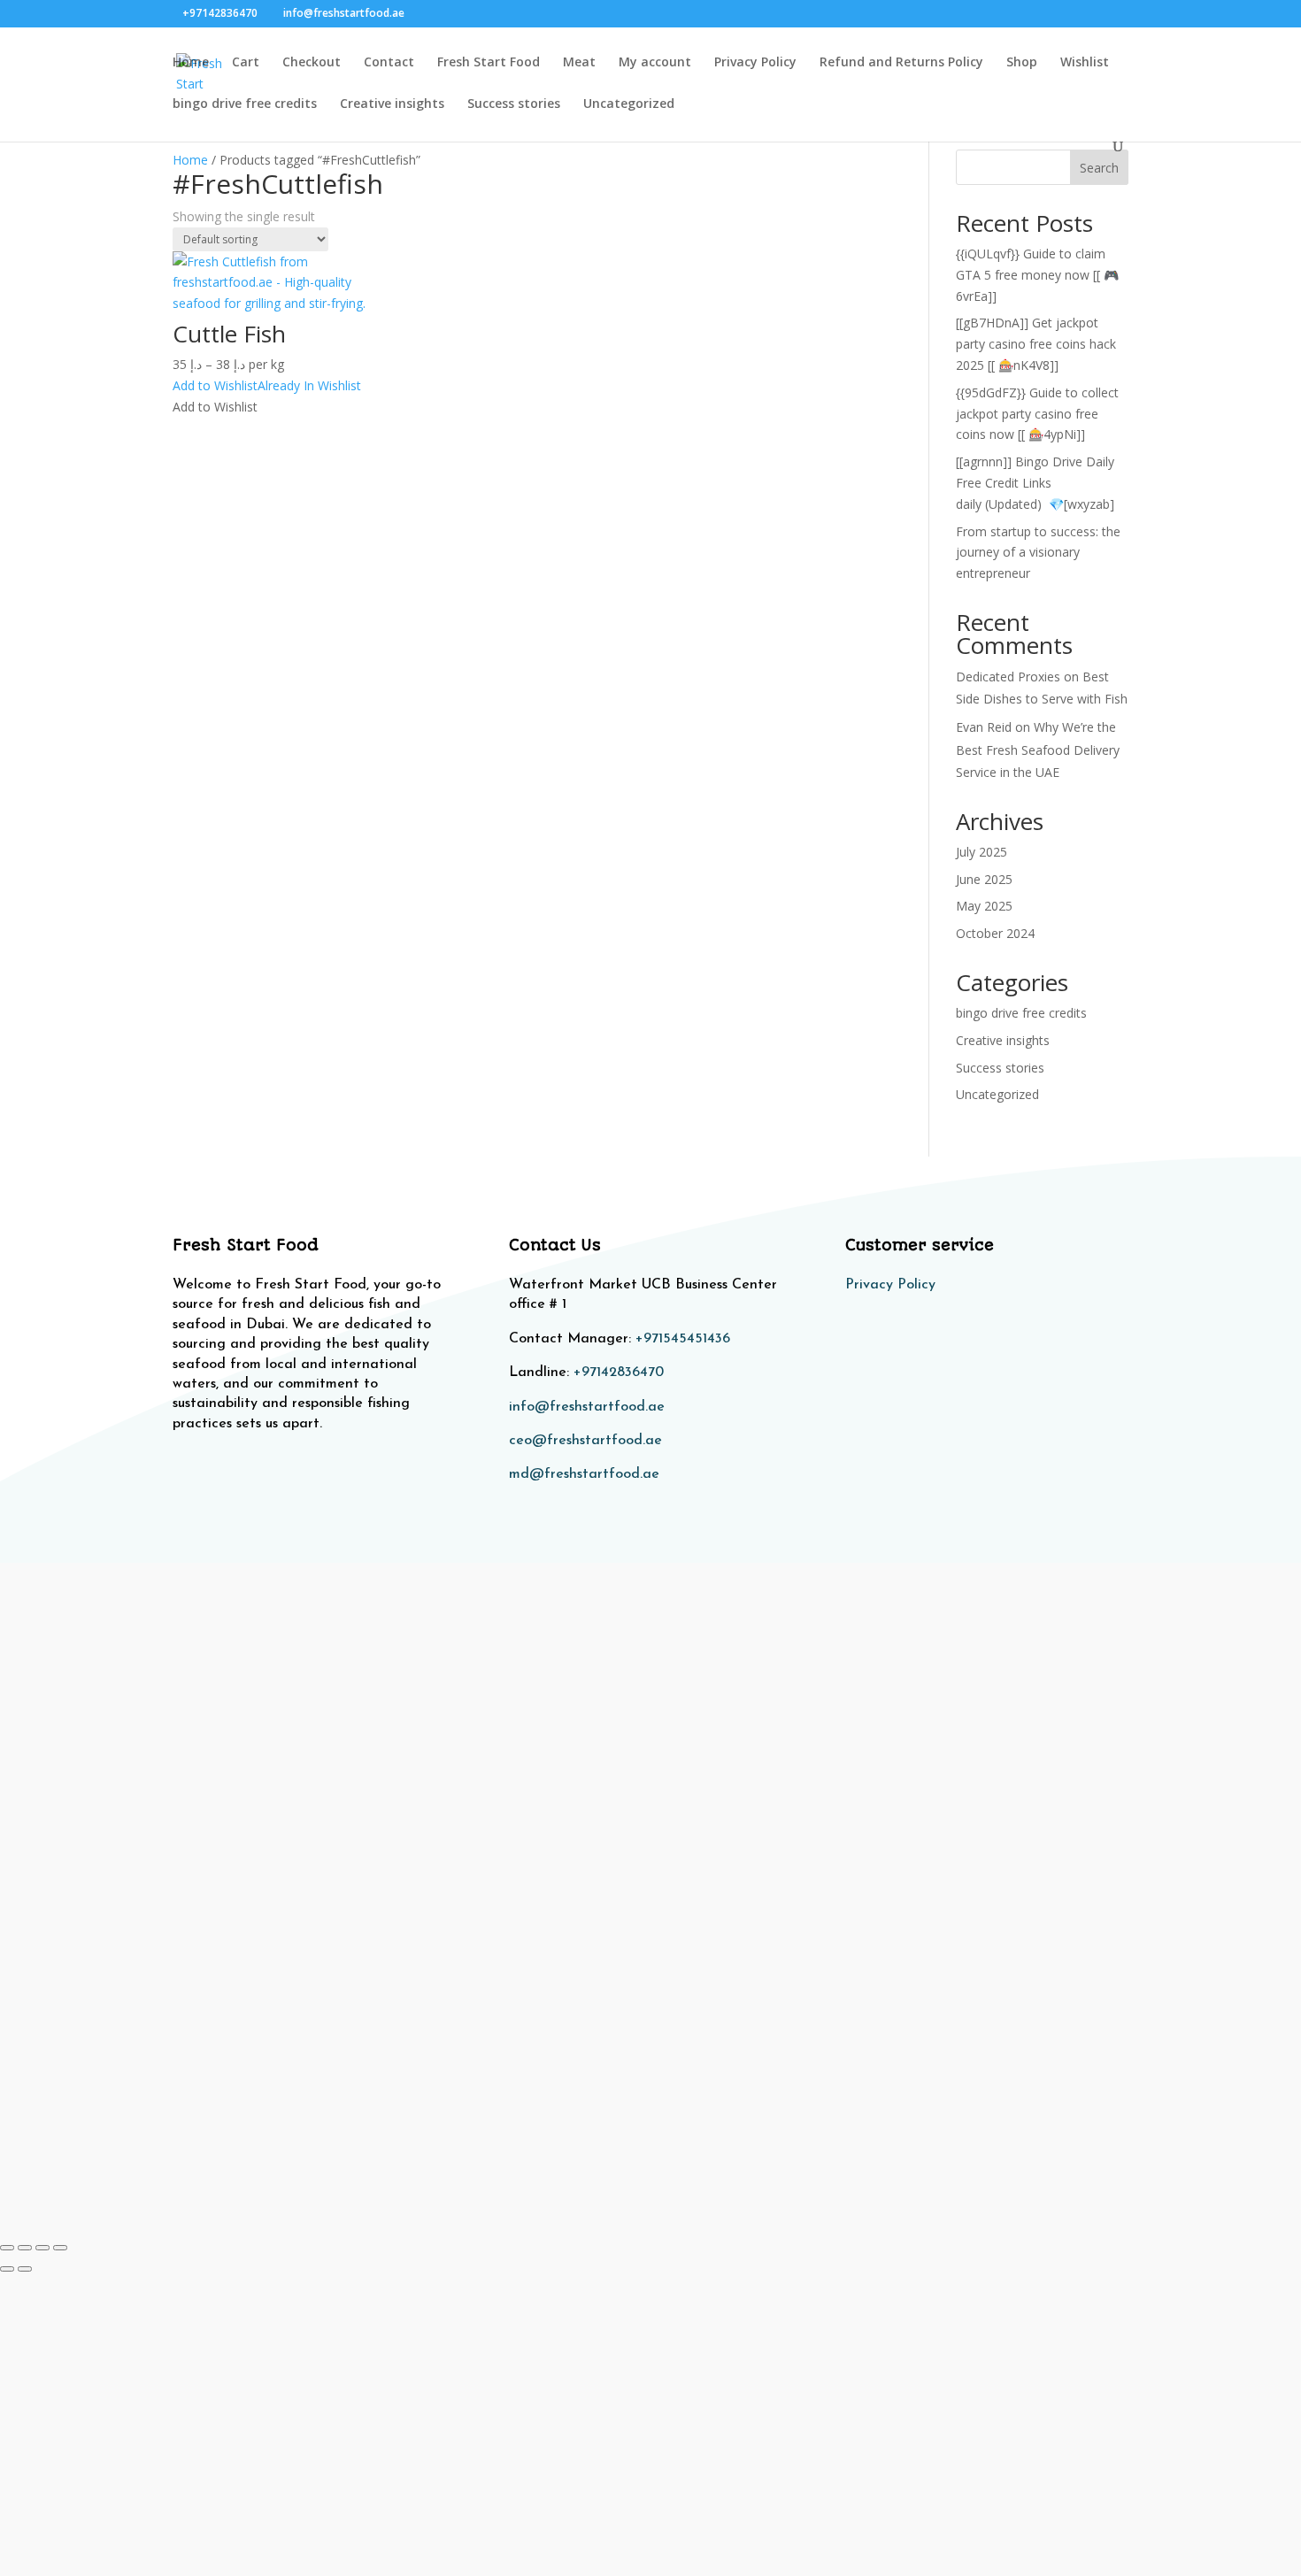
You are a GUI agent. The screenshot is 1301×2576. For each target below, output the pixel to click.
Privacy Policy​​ (890, 1285)
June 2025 (984, 879)
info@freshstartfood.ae (587, 1407)
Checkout (312, 63)
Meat (579, 63)
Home (191, 63)
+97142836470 (619, 1373)
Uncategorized (629, 104)
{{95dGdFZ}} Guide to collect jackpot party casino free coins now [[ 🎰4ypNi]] (1037, 414)
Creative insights (392, 104)
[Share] (42, 2248)
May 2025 (984, 906)
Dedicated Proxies (1008, 677)
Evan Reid (984, 727)
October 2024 (995, 933)
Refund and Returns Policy (901, 63)
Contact (389, 63)
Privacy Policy (755, 63)
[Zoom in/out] (7, 2248)
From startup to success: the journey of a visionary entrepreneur (1038, 553)
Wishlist (1085, 63)
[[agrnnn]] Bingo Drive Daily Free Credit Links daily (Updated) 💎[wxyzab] (1035, 483)
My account (655, 63)
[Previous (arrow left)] (7, 2269)
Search (1099, 168)
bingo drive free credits (245, 104)
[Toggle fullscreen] (25, 2248)
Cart (246, 63)
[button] (267, 385)
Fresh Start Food (489, 63)
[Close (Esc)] (60, 2248)
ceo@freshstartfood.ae (585, 1441)
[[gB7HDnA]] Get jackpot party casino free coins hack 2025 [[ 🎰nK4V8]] (1036, 344)
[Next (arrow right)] (25, 2269)
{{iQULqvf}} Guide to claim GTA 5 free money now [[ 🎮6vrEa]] (1037, 275)
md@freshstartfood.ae (584, 1474)
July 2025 (982, 852)
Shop (1022, 63)
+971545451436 (683, 1339)
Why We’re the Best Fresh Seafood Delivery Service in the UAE (1038, 749)
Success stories (514, 104)
